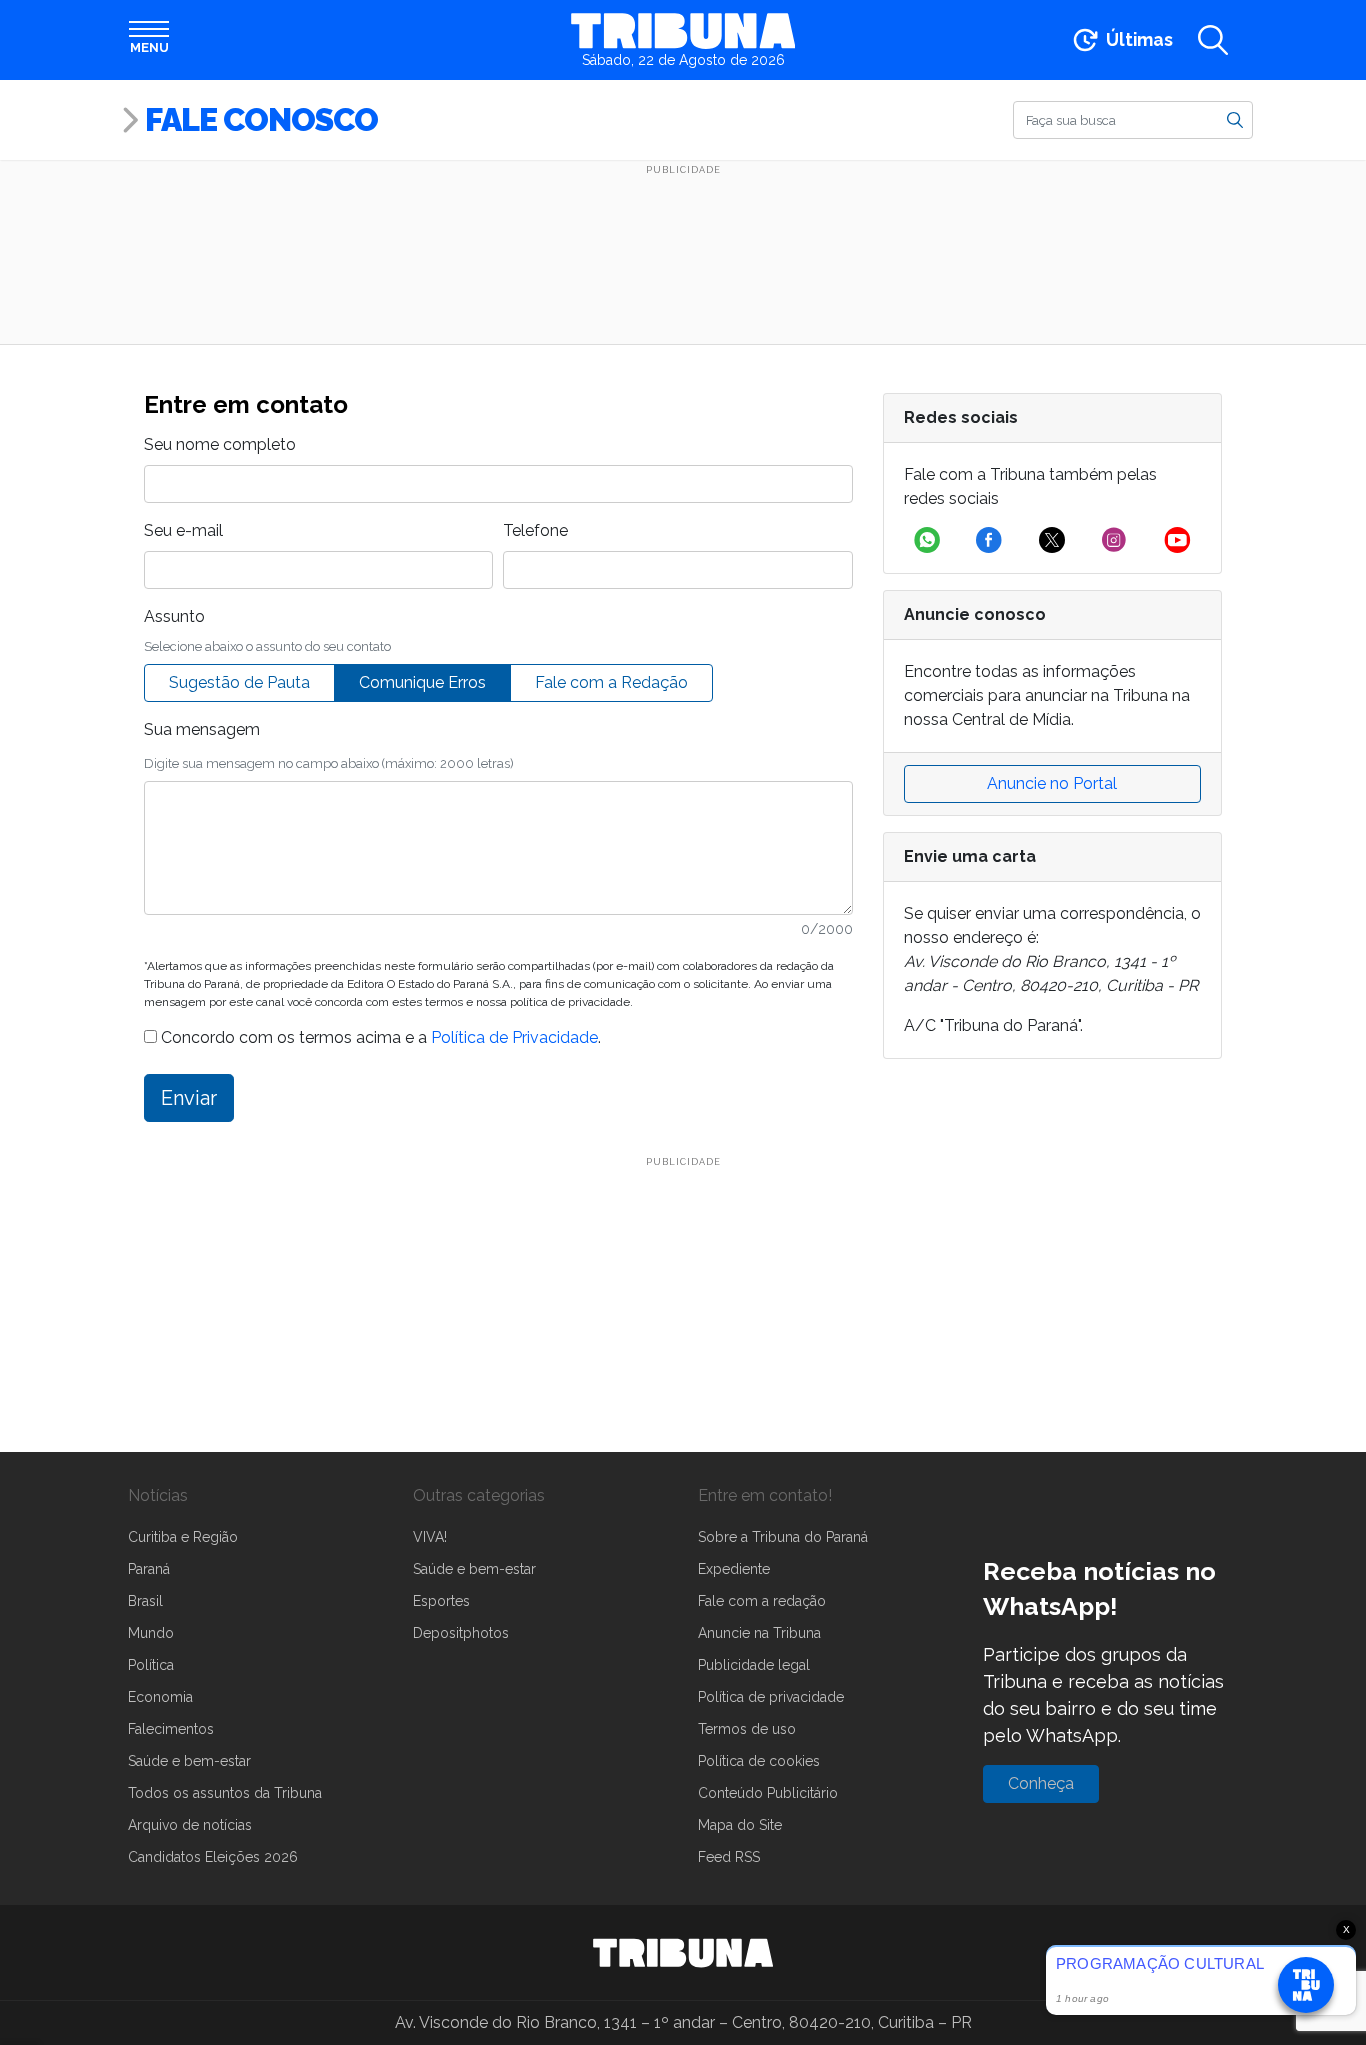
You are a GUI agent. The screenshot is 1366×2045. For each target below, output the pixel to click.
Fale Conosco (261, 119)
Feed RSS (729, 1857)
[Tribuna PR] (683, 1953)
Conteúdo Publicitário (768, 1793)
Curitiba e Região (183, 1537)
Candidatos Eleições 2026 (213, 1857)
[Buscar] (1235, 119)
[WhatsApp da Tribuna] (927, 540)
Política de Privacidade (514, 1037)
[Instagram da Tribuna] (1114, 540)
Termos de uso (747, 1729)
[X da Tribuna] (1052, 540)
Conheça (1041, 1783)
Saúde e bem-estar (189, 1761)
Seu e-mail (183, 530)
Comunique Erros (422, 682)
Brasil (145, 1601)
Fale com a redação (762, 1601)
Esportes (441, 1601)
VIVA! (430, 1537)
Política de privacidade (771, 1697)
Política (151, 1665)
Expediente (734, 1569)
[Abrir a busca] (1213, 40)
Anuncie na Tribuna (759, 1633)
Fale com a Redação (611, 682)
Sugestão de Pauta (239, 682)
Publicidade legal (754, 1665)
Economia (160, 1697)
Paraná (149, 1569)
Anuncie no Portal (1052, 783)
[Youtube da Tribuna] (1177, 540)
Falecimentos (171, 1729)
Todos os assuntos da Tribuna (225, 1793)
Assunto (174, 616)
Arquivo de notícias (190, 1825)
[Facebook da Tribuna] (989, 540)
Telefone (535, 530)
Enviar (189, 1098)
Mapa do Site (740, 1825)
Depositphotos (461, 1633)
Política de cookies (759, 1761)
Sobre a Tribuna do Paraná (783, 1537)
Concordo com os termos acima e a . (379, 1037)
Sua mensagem (202, 729)
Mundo (151, 1633)
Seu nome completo (220, 444)
